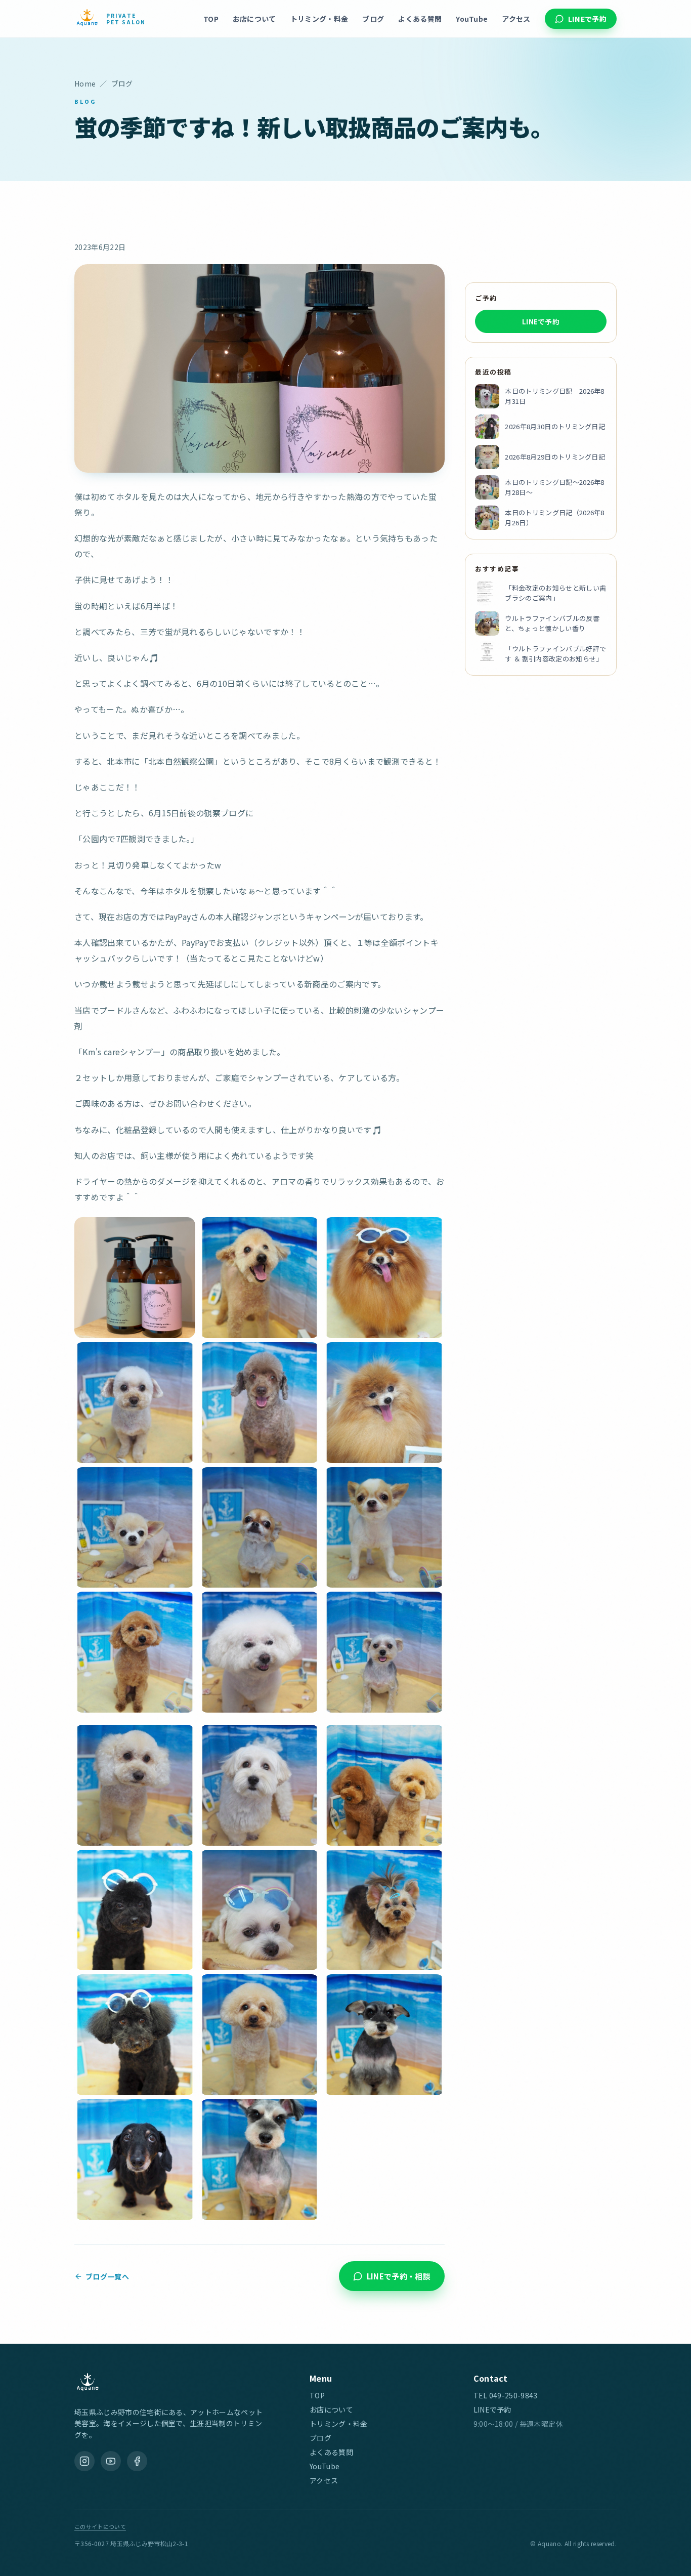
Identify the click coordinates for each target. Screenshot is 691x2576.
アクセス (516, 19)
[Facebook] (137, 2461)
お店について (254, 19)
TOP (211, 19)
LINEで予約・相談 (399, 2276)
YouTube (472, 19)
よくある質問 (420, 19)
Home (85, 84)
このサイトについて (100, 2526)
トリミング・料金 (319, 19)
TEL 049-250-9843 (506, 2395)
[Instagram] (84, 2461)
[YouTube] (111, 2461)
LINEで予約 (587, 19)
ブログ (373, 19)
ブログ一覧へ (107, 2276)
